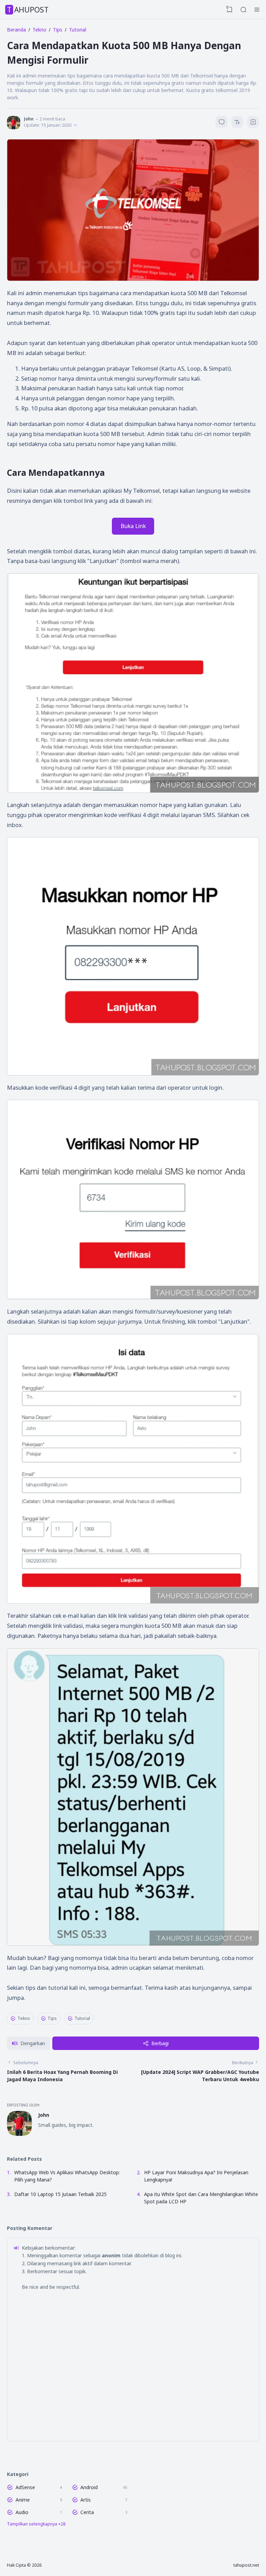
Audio (22, 2512)
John (44, 2115)
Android (89, 2487)
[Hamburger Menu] (257, 10)
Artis (86, 2500)
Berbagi (160, 2043)
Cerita (87, 2512)
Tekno (24, 2018)
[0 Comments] (221, 122)
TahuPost (28, 10)
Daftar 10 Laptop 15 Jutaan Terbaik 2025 (60, 2194)
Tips (52, 2018)
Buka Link (133, 526)
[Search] (243, 10)
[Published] (75, 125)
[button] (28, 2043)
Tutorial (82, 2018)
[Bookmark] (253, 123)
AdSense (25, 2487)
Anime (23, 2500)
